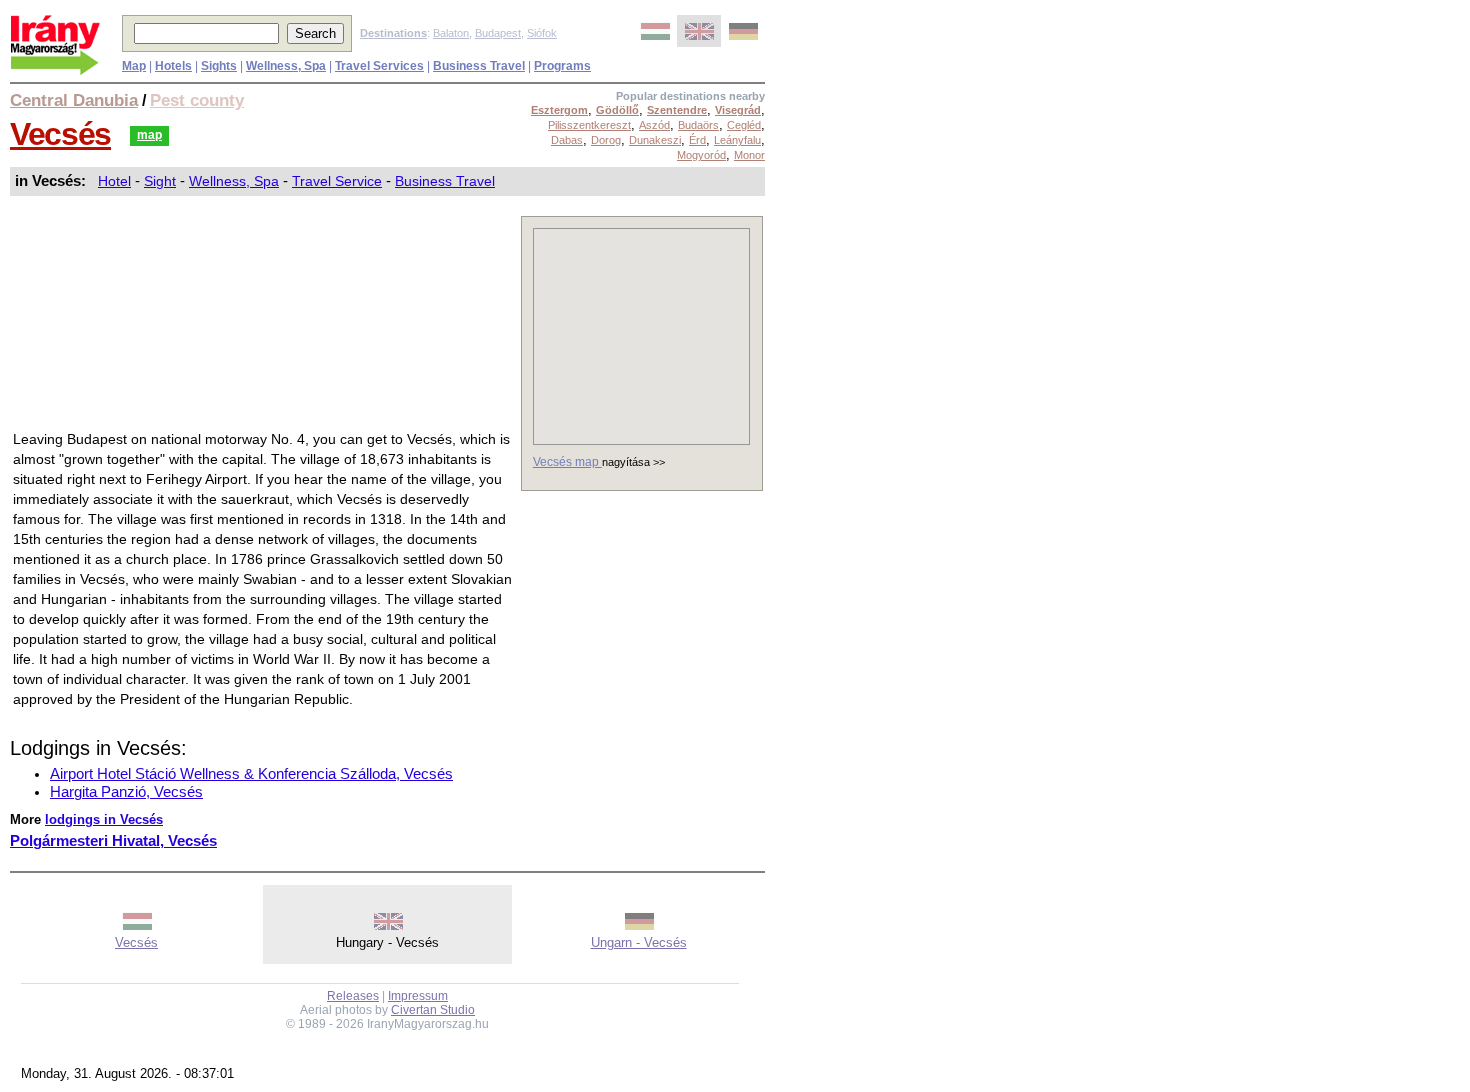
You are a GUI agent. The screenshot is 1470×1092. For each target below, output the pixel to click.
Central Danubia (74, 100)
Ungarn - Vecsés (639, 942)
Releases (353, 996)
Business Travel (445, 181)
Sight (160, 181)
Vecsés (60, 134)
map (149, 135)
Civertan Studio (433, 1010)
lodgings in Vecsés (104, 819)
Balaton (451, 33)
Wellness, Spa (234, 181)
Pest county (197, 100)
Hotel (114, 181)
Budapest (498, 33)
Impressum (418, 996)
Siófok (542, 33)
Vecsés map (567, 462)
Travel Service (337, 181)
